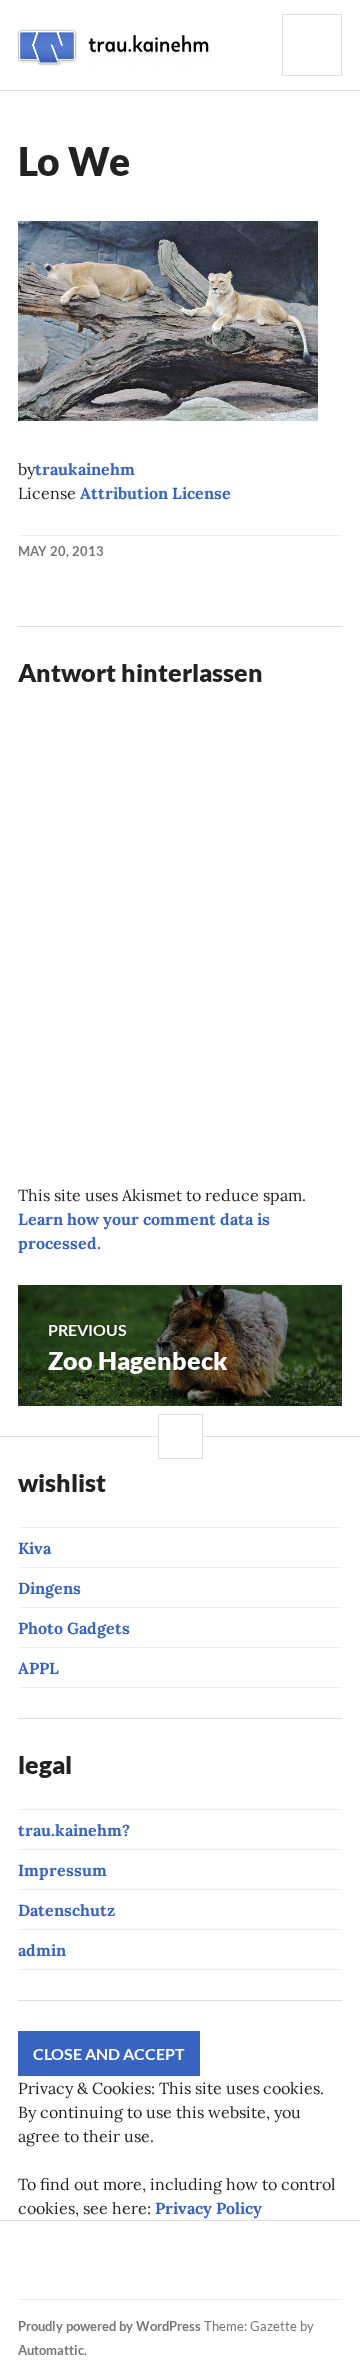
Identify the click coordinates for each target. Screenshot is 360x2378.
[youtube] (132, 2248)
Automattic (51, 2350)
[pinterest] (200, 2248)
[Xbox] (103, 2272)
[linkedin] (35, 2272)
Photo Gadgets (74, 1628)
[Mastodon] (171, 2272)
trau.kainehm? (74, 1830)
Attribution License (155, 493)
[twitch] (166, 2248)
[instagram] (64, 2248)
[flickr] (268, 2248)
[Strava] (30, 2248)
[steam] (137, 2272)
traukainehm (85, 469)
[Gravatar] (205, 2272)
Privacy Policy (208, 2208)
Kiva (34, 1548)
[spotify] (69, 2272)
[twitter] (234, 2248)
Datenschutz (66, 1910)
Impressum (62, 1870)
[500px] (302, 2248)
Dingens (49, 1588)
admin (42, 1950)
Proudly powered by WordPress (109, 2326)
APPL (38, 1668)
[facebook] (98, 2248)
